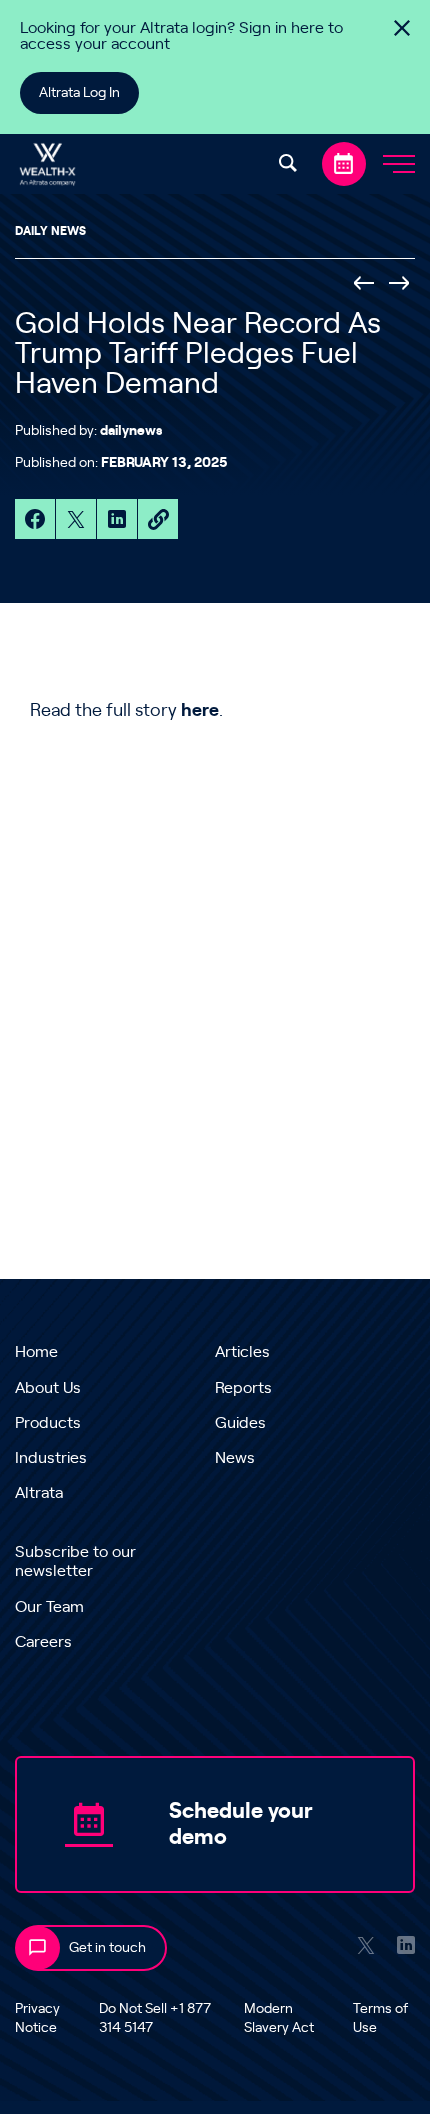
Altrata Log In (79, 93)
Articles (242, 1352)
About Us (48, 1388)
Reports (243, 1388)
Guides (240, 1423)
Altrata (39, 1493)
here (200, 711)
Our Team (49, 1607)
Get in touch (107, 1948)
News (235, 1458)
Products (48, 1423)
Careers (43, 1642)
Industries (51, 1458)
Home (36, 1352)
